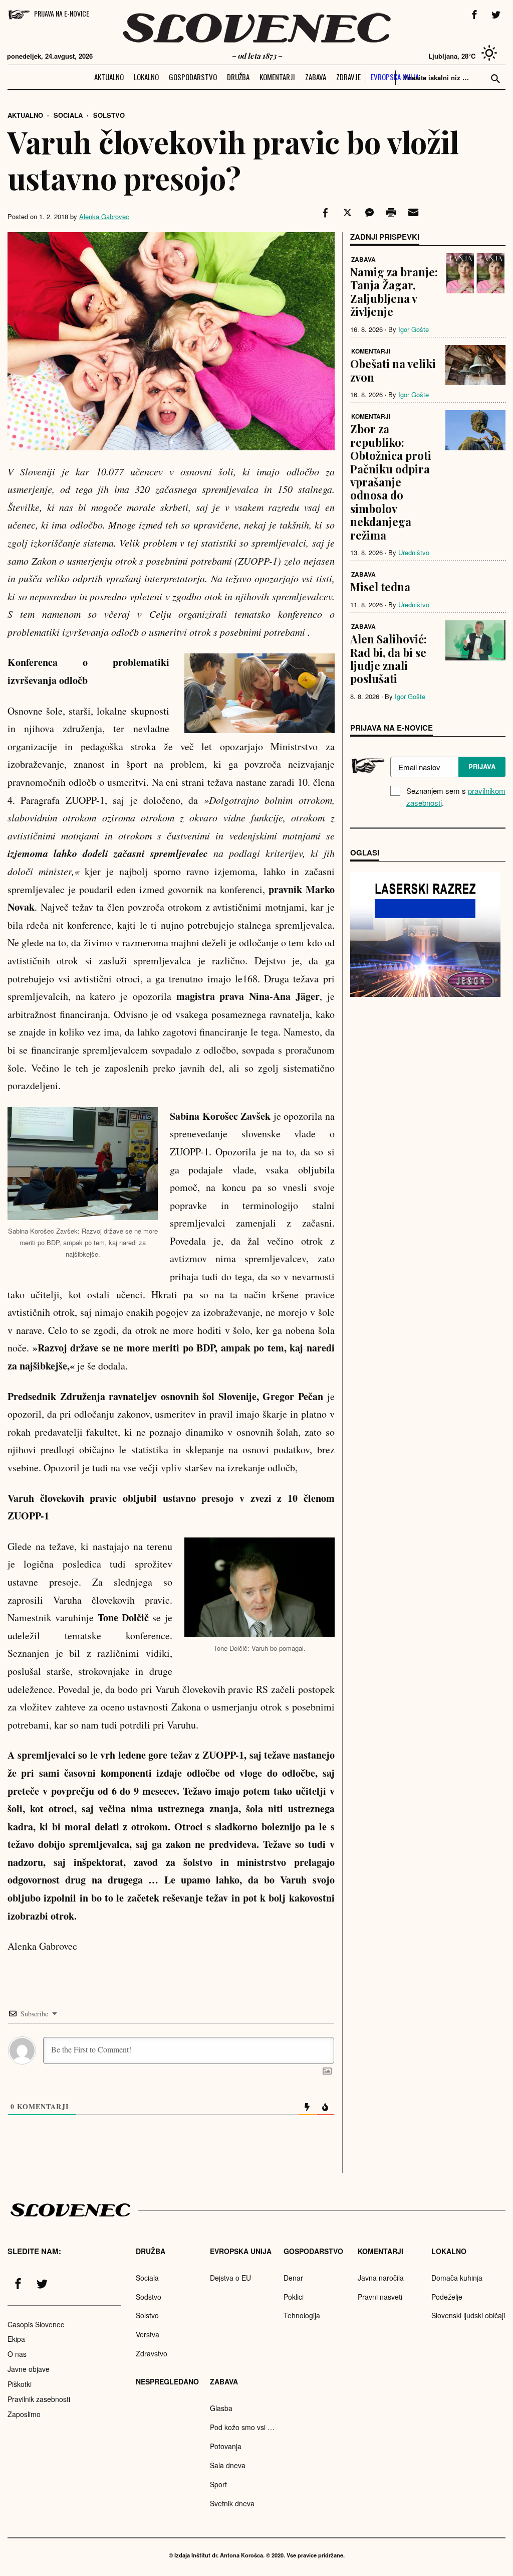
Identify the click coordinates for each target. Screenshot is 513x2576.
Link (425, 934)
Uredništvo (414, 552)
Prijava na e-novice (62, 13)
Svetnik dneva (232, 2503)
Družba (238, 77)
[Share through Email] (412, 213)
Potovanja (226, 2446)
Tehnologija (302, 2315)
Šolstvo (109, 115)
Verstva (148, 2334)
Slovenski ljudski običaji (468, 2315)
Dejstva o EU (230, 2278)
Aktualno (109, 77)
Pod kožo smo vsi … (242, 2427)
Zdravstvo (152, 2353)
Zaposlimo (24, 2414)
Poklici (294, 2297)
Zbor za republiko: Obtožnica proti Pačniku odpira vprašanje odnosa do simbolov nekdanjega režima (391, 482)
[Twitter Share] (346, 213)
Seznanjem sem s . (456, 797)
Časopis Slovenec (36, 2324)
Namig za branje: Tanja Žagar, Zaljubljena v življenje (394, 292)
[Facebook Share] (324, 213)
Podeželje (447, 2297)
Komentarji (277, 77)
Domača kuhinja (457, 2278)
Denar (293, 2278)
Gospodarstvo (193, 77)
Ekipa (16, 2339)
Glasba (221, 2408)
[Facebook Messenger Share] (368, 213)
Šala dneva (228, 2465)
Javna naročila (381, 2278)
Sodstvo (149, 2297)
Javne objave (29, 2369)
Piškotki (20, 2384)
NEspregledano (167, 2381)
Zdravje (348, 77)
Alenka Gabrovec (104, 216)
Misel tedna (380, 587)
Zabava (316, 77)
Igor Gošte (414, 329)
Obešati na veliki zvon (393, 370)
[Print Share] (390, 213)
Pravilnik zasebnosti (39, 2399)
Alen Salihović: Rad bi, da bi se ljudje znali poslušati (389, 659)
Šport (218, 2484)
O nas (17, 2354)
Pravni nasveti (380, 2297)
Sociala (68, 115)
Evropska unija (395, 77)
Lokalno (146, 77)
